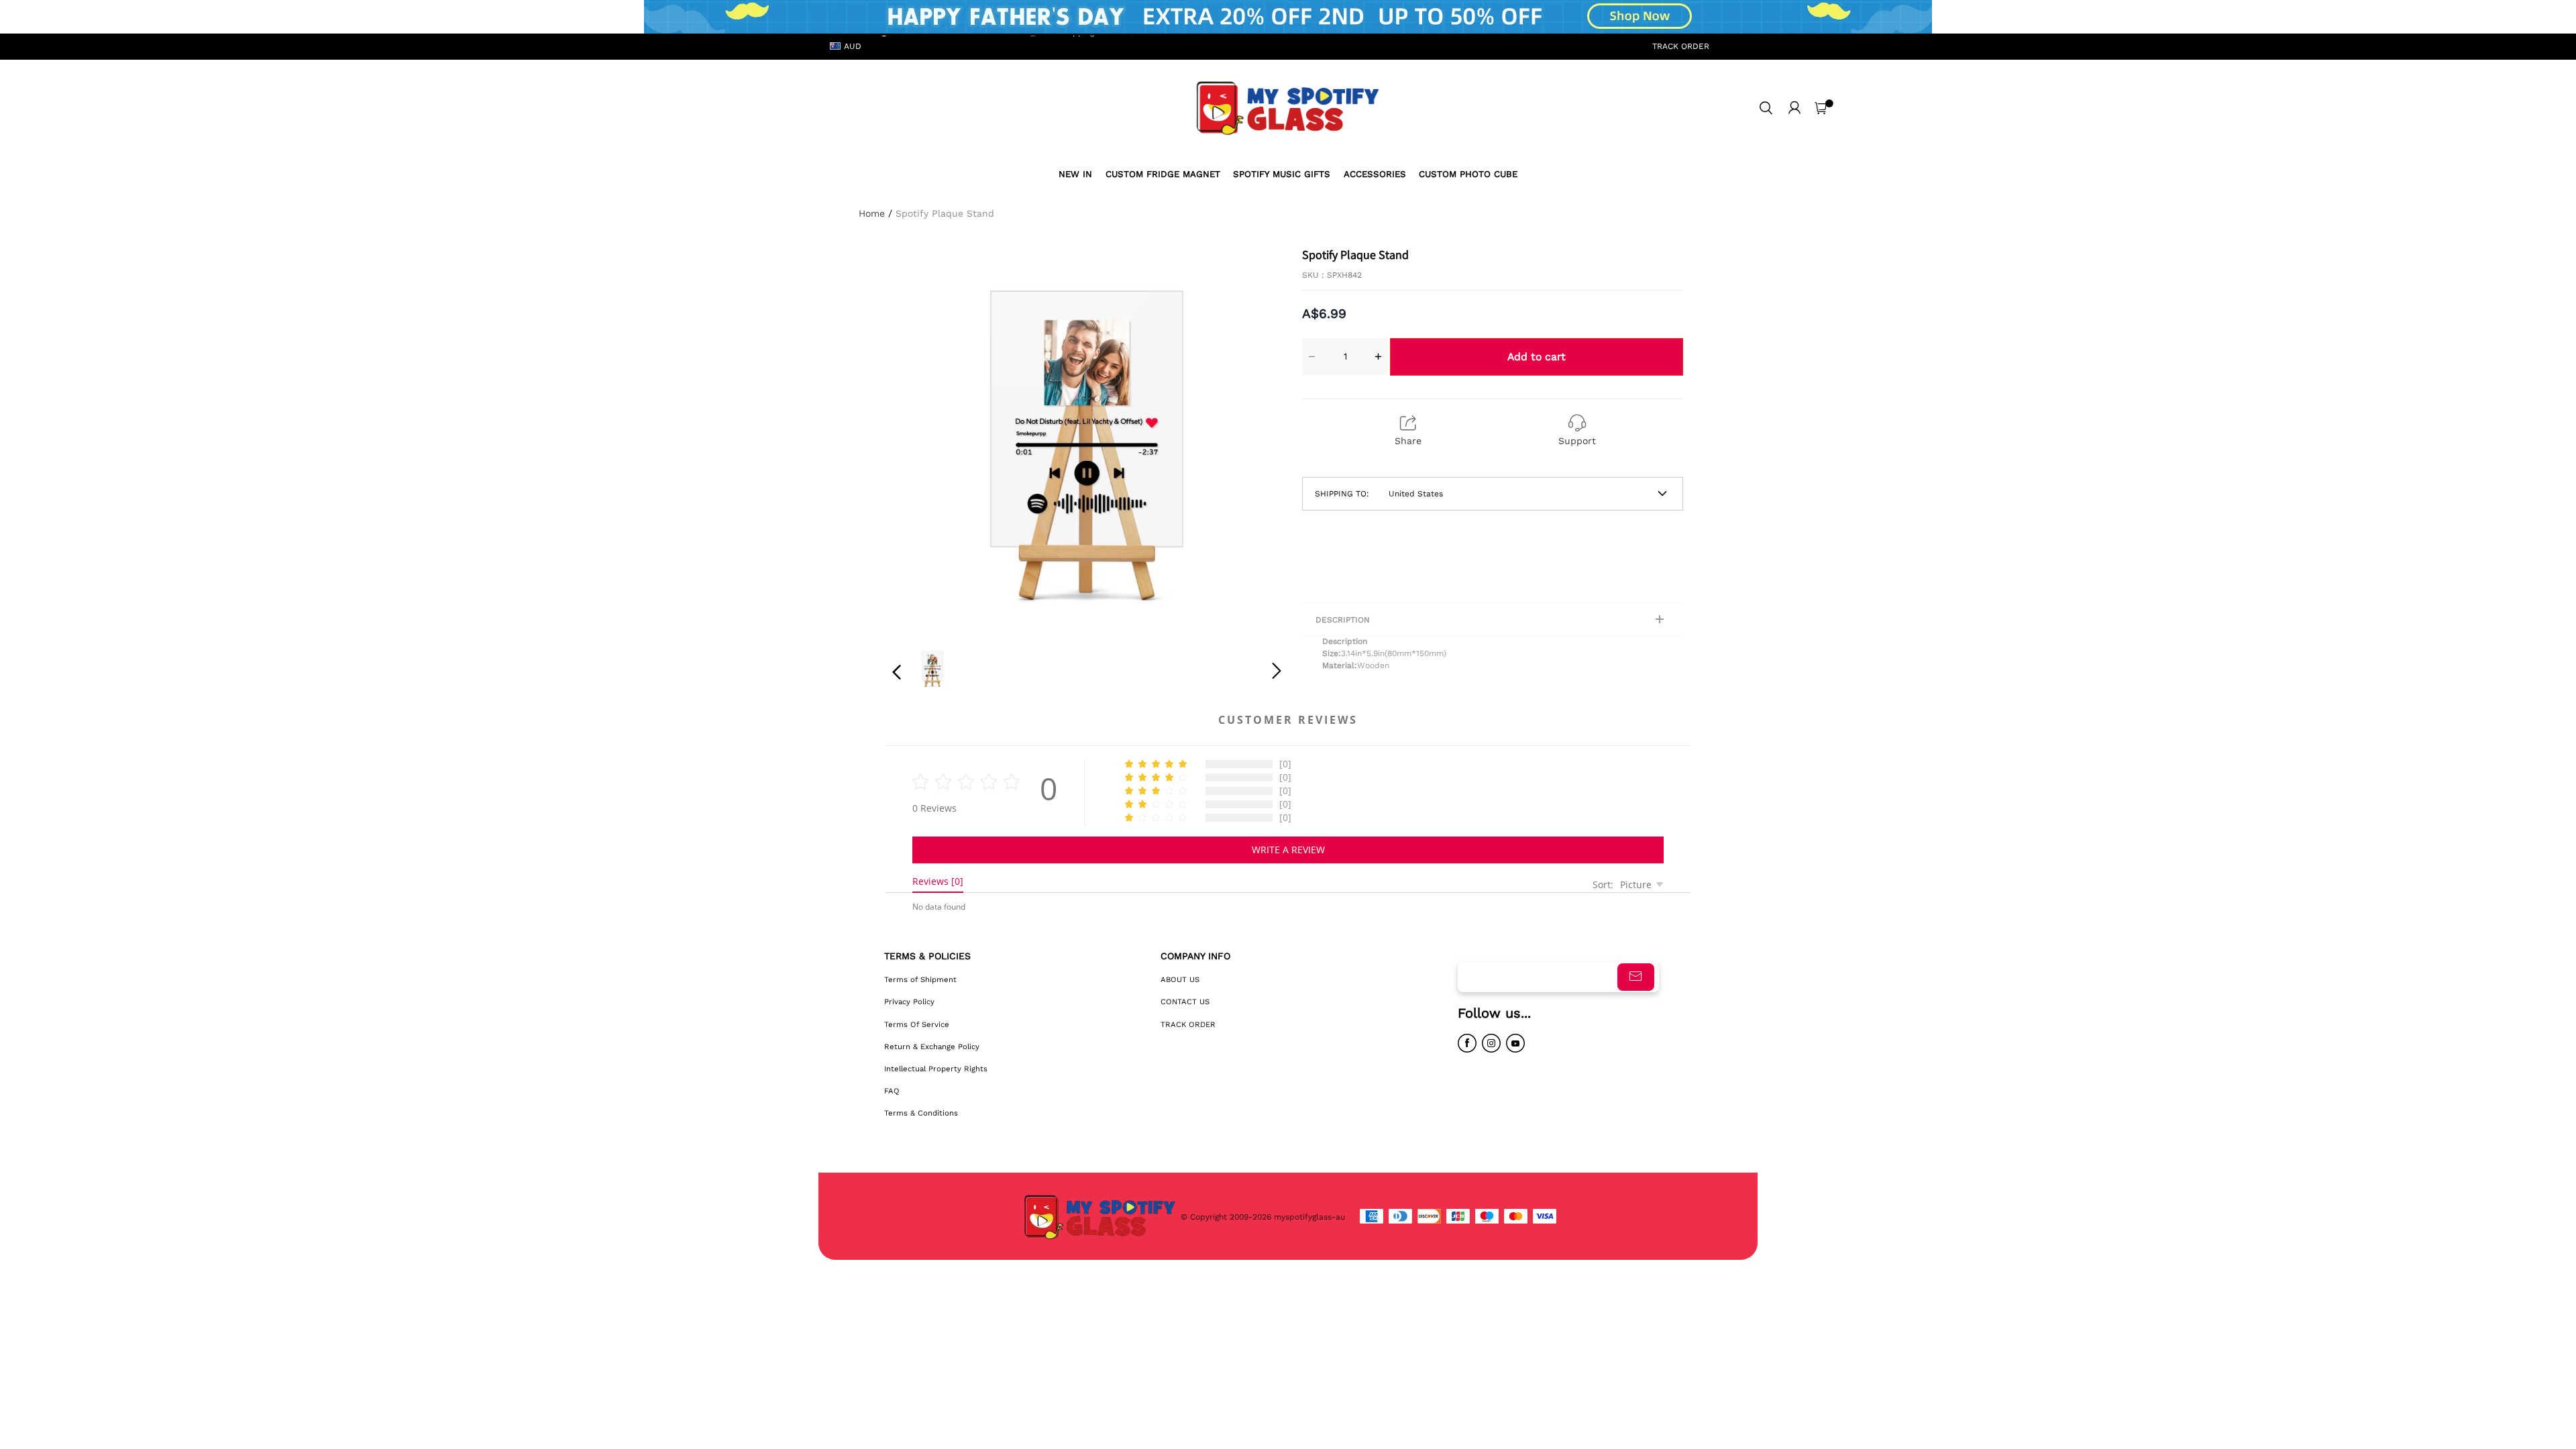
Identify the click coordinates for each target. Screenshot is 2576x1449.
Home (872, 213)
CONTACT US (1185, 1002)
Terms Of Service (917, 1024)
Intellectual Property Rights (936, 1069)
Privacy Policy (909, 1002)
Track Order (1681, 46)
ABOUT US (1180, 979)
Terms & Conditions (921, 1113)
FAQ (892, 1091)
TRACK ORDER (1188, 1024)
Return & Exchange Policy (932, 1046)
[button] (924, 439)
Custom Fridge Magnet (1163, 174)
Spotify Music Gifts (1282, 174)
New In (1075, 174)
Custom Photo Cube (1468, 174)
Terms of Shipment (920, 979)
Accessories (1375, 174)
